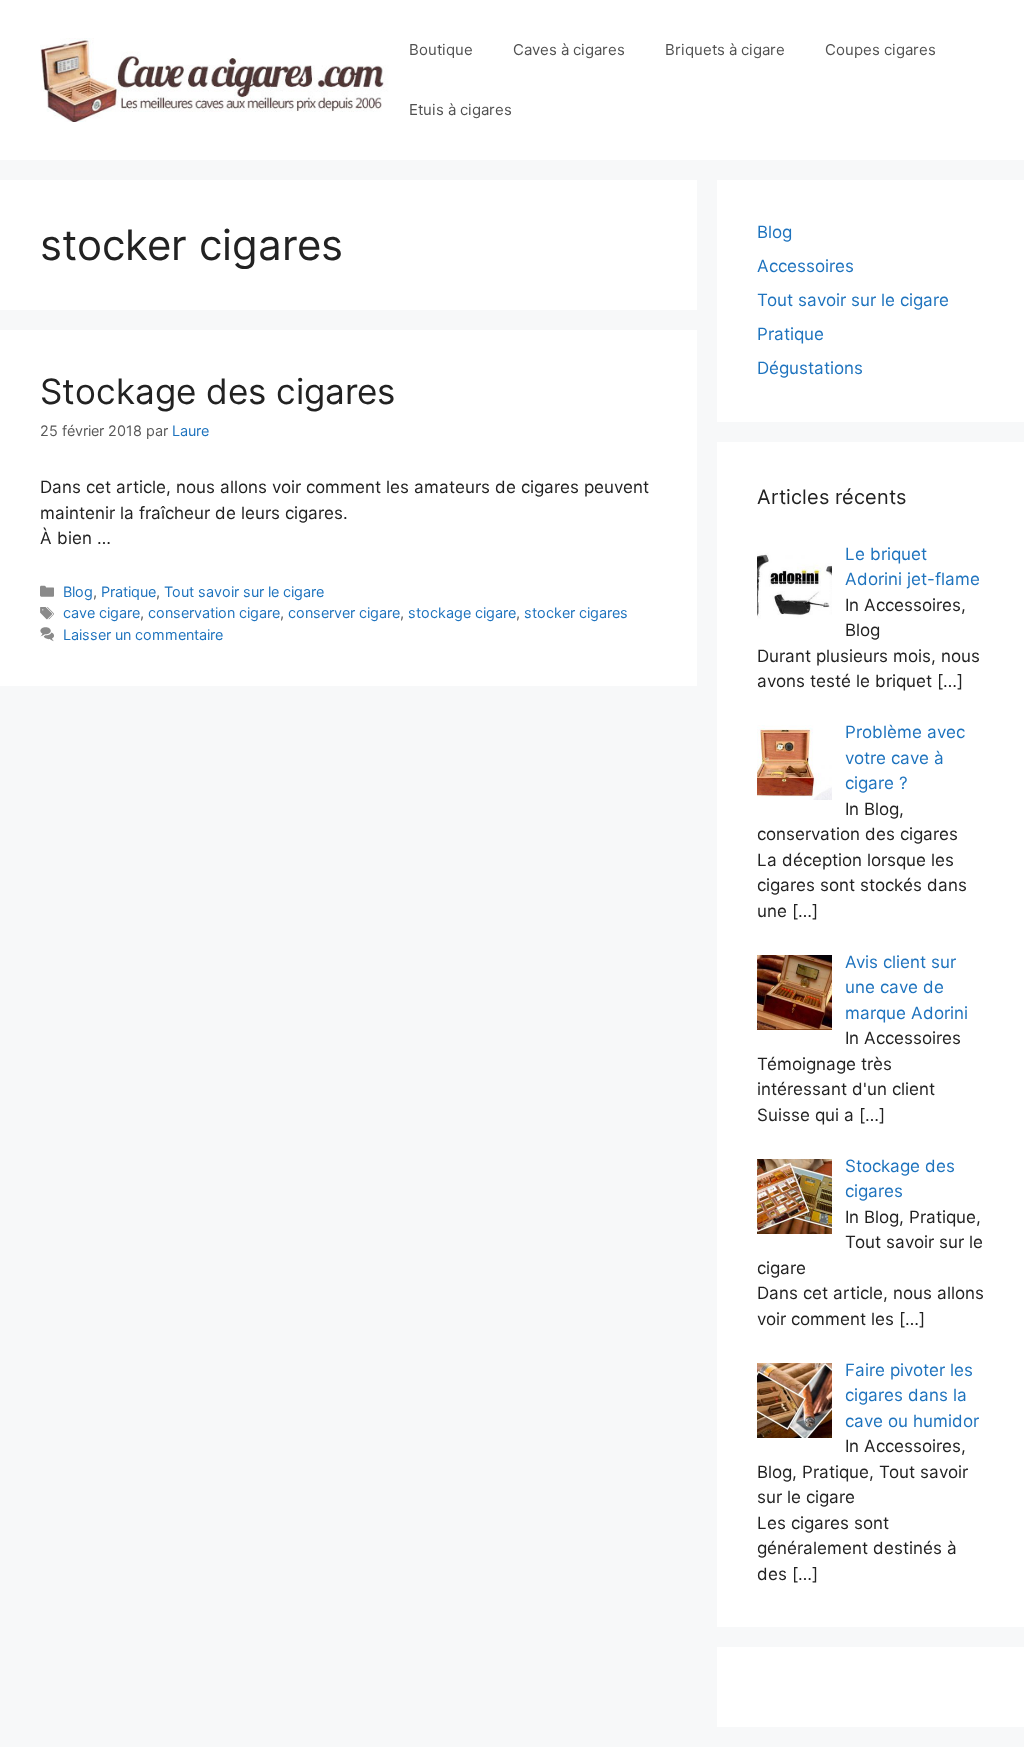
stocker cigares (576, 612)
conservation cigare (214, 612)
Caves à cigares (569, 49)
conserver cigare (344, 612)
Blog (78, 591)
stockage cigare (462, 612)
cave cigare (101, 612)
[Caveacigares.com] (214, 79)
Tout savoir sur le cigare (244, 591)
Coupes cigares (880, 49)
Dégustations (810, 368)
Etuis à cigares (460, 109)
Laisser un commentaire (143, 634)
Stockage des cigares (217, 391)
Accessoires (805, 266)
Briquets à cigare (725, 49)
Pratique (128, 591)
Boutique (441, 49)
